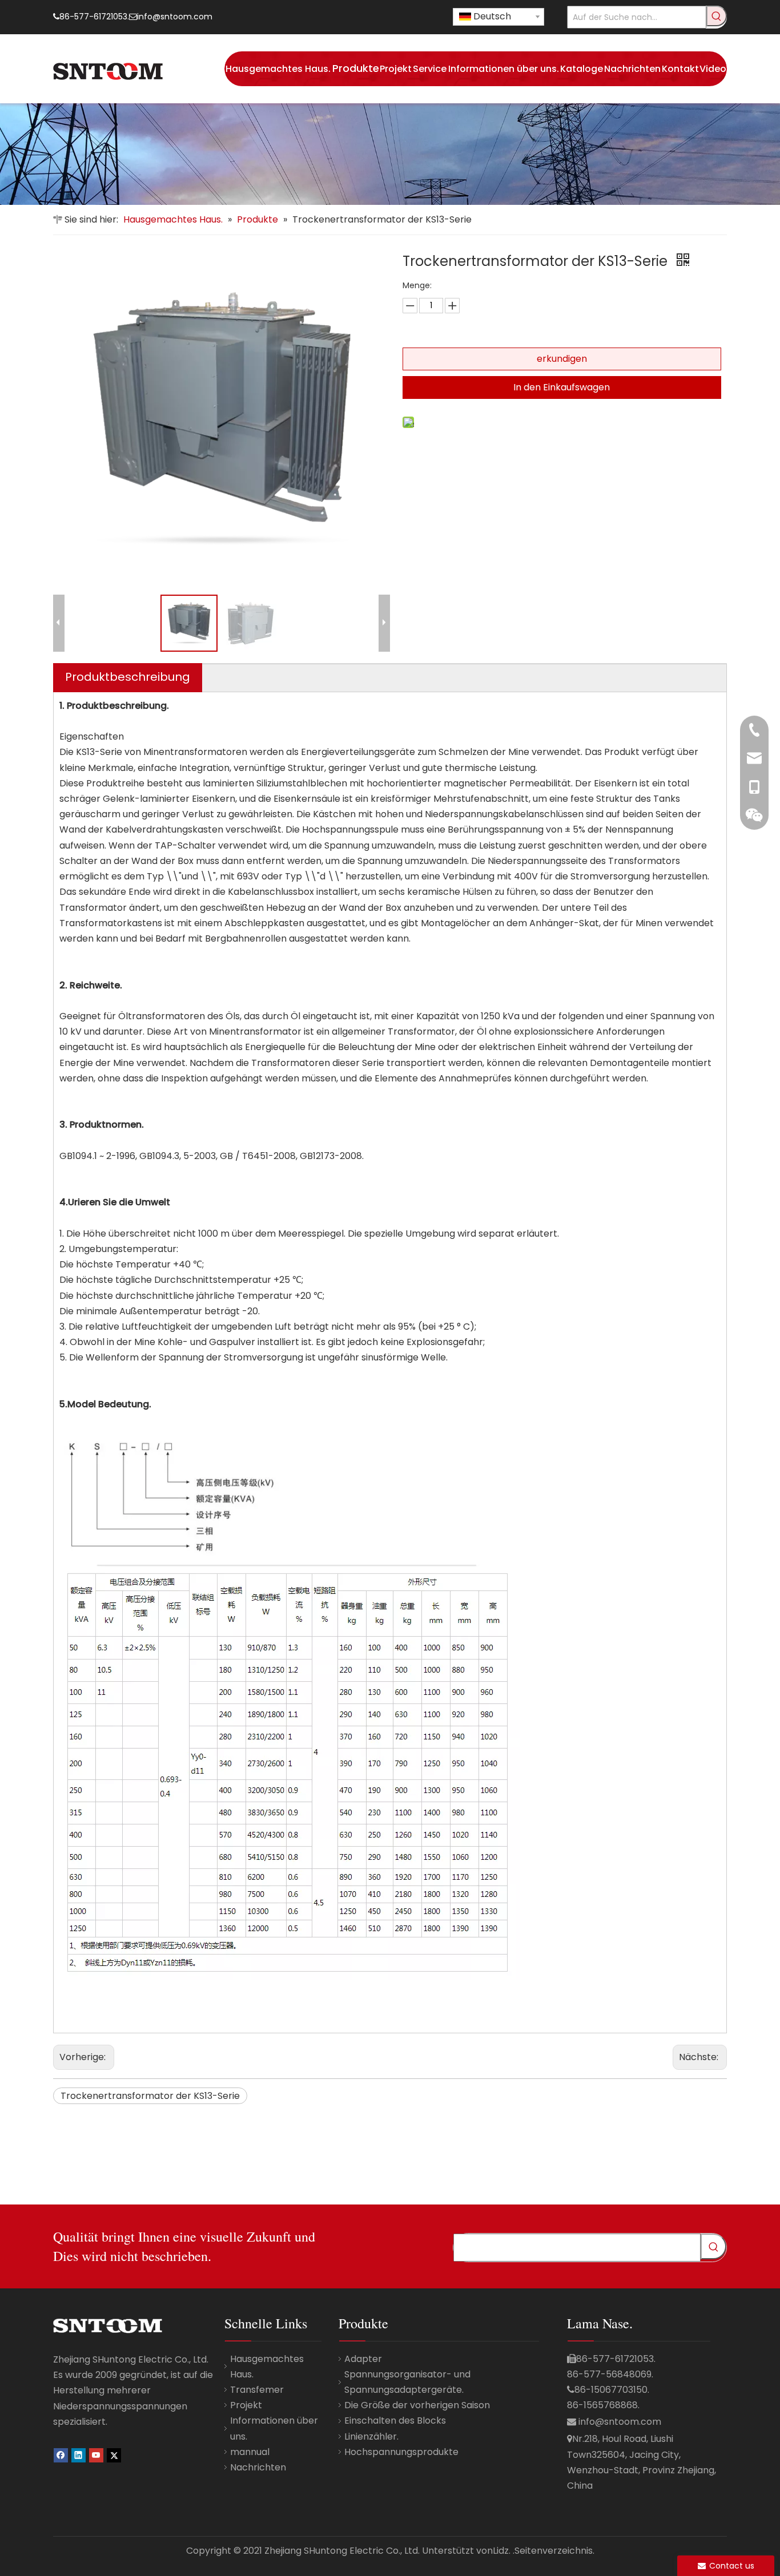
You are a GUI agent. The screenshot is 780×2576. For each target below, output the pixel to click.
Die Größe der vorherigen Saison (417, 2405)
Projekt (246, 2405)
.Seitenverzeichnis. (554, 2551)
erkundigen (562, 359)
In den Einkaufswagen (562, 387)
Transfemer (257, 2390)
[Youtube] (96, 2455)
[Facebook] (61, 2455)
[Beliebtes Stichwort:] (717, 16)
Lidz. (502, 2551)
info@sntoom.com (175, 17)
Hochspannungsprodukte (401, 2452)
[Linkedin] (79, 2455)
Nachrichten (258, 2467)
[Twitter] (114, 2455)
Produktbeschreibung (128, 677)
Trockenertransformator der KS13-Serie (150, 2096)
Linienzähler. (371, 2436)
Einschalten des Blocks (395, 2420)
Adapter (363, 2359)
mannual (250, 2452)
